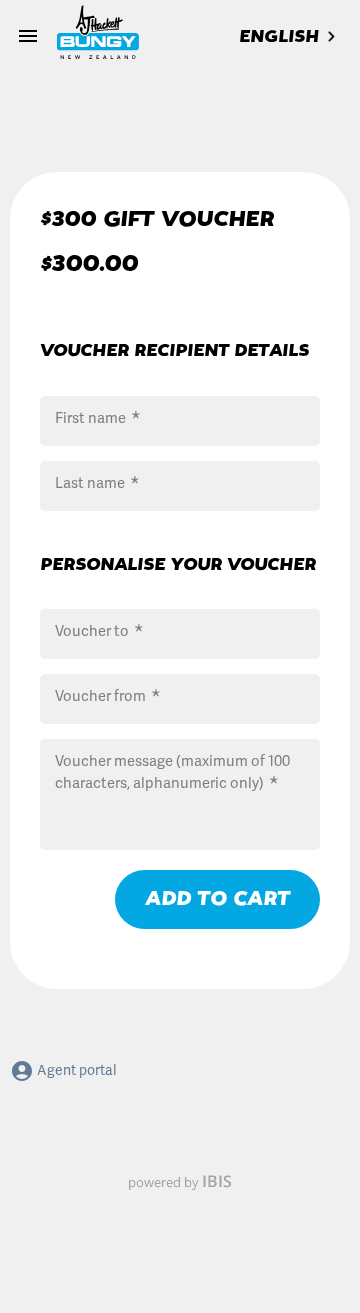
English (278, 37)
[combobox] (289, 37)
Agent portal (75, 1070)
